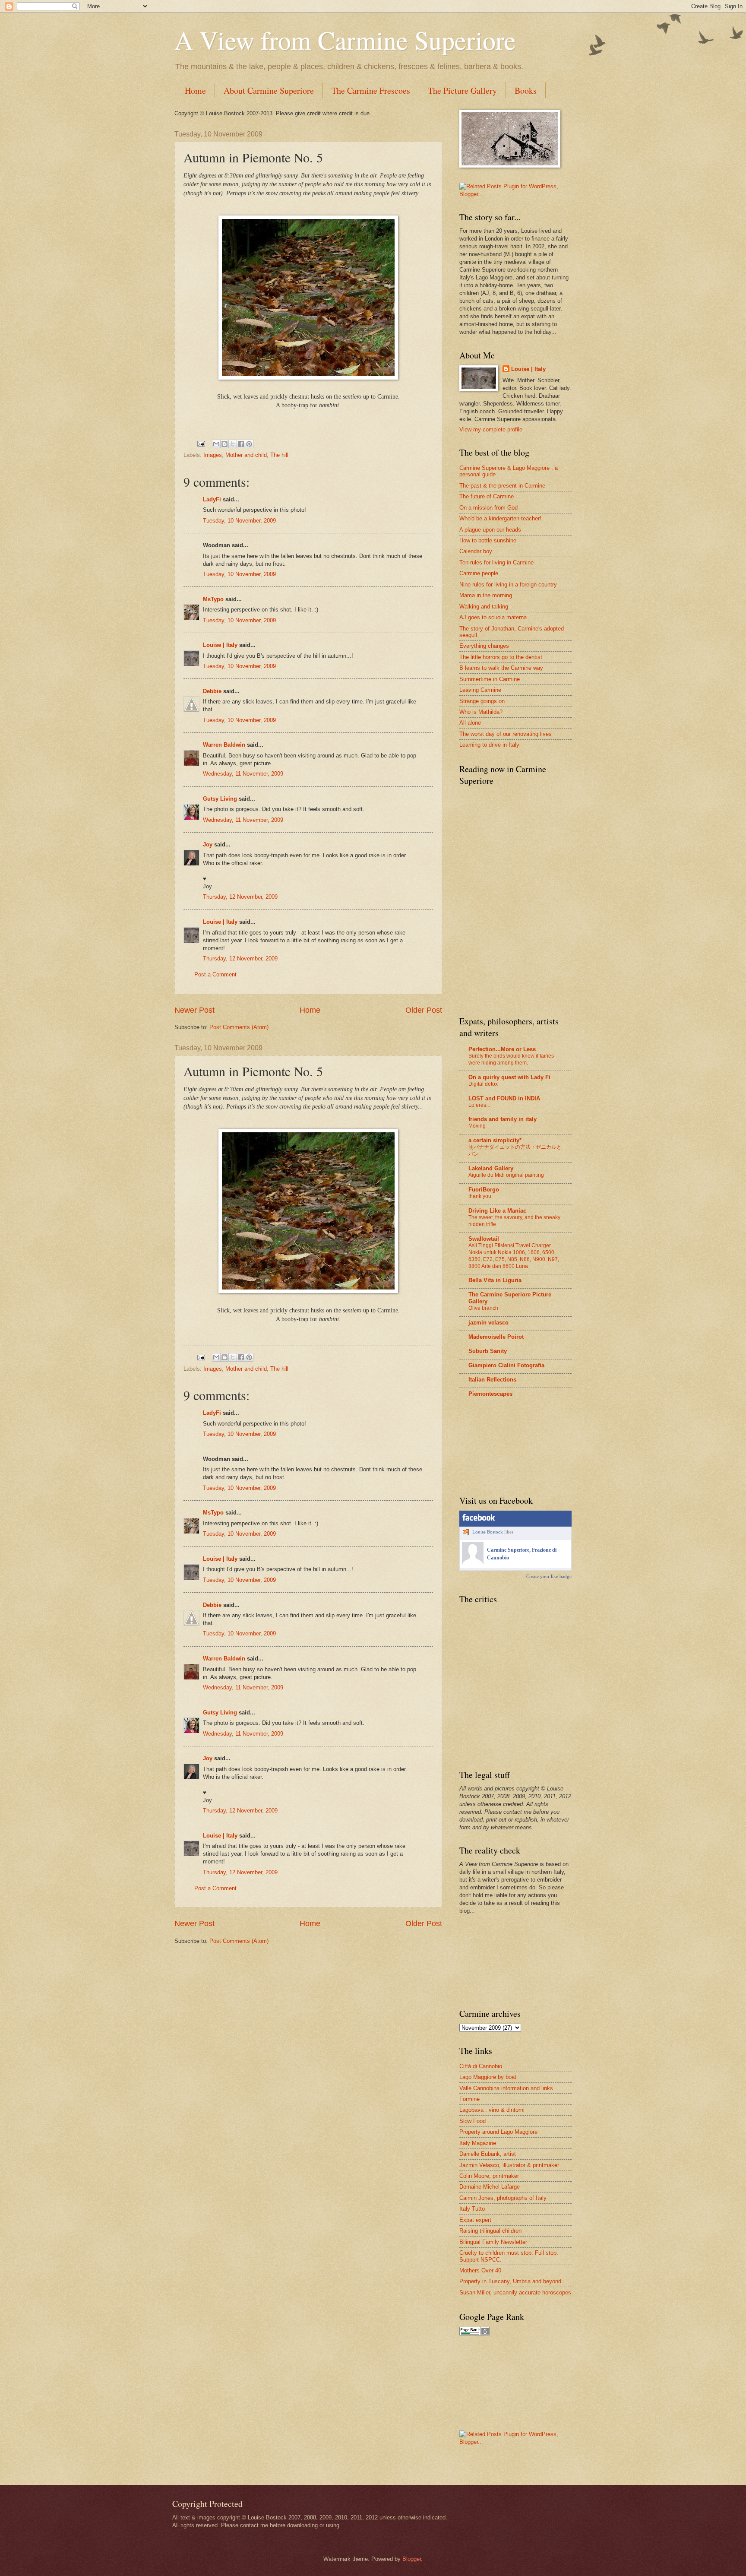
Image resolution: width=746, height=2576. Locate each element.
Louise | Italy (220, 645)
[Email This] (216, 444)
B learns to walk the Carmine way (501, 668)
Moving (477, 1126)
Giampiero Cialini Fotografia (506, 1365)
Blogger (412, 2559)
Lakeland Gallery (491, 1168)
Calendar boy (476, 551)
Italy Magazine (478, 2143)
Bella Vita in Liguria (495, 1280)
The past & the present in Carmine (502, 486)
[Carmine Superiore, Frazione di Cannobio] (473, 1562)
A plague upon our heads (490, 530)
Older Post (424, 1010)
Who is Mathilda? (481, 712)
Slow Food (473, 2121)
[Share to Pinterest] (249, 444)
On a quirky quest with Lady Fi (509, 1077)
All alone (470, 723)
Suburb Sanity (488, 1351)
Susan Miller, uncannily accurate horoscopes (515, 2292)
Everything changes (484, 646)
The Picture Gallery (462, 90)
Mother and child (246, 455)
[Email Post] (201, 443)
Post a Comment (215, 974)
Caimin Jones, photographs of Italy (503, 2198)
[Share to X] (233, 444)
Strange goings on (482, 701)
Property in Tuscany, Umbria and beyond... (513, 2281)
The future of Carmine (487, 496)
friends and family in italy (503, 1119)
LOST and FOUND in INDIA (504, 1098)
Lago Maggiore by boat (488, 2077)
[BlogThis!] (224, 444)
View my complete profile (491, 429)
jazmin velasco (488, 1323)
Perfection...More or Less (502, 1049)
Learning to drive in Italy (489, 745)
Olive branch (483, 1308)
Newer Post (194, 1010)
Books (526, 90)
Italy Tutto (472, 2209)
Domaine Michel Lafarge (490, 2187)
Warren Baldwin (224, 745)
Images (213, 455)
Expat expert (475, 2220)
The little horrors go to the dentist (501, 657)
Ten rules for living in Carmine (496, 562)
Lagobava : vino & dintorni (492, 2110)
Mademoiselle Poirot (496, 1337)
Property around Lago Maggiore (498, 2132)
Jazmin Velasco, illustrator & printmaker (509, 2165)
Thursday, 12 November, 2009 (240, 897)
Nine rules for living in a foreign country (508, 585)
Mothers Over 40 (480, 2270)
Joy (208, 844)
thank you (480, 1196)
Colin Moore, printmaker (489, 2176)
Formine (469, 2099)
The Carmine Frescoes (371, 90)
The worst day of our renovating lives (506, 734)
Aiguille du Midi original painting (506, 1175)
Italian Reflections (492, 1380)
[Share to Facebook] (241, 444)
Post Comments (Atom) (239, 1027)
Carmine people (479, 573)
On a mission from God (488, 508)
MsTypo (213, 599)
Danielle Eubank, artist (488, 2154)
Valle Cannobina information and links (506, 2088)
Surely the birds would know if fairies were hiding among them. (511, 1059)
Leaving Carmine (480, 690)
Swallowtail (484, 1239)
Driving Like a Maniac (497, 1211)
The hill (279, 455)
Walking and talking (484, 607)
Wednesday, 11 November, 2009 (243, 774)
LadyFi (212, 499)
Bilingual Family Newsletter (493, 2242)
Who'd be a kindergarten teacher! (500, 518)
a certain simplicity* (495, 1140)
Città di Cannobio (481, 2066)
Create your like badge (549, 1576)
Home (195, 90)
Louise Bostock (488, 1532)
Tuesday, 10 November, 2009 (239, 521)
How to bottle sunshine (488, 540)
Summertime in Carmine (490, 679)
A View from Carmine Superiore (345, 40)
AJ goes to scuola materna (493, 617)
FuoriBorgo (484, 1190)
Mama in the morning (486, 595)
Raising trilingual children (490, 2231)
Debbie (212, 691)
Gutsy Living (220, 799)
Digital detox (483, 1084)
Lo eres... (479, 1105)
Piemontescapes (490, 1394)
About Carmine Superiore (269, 90)
